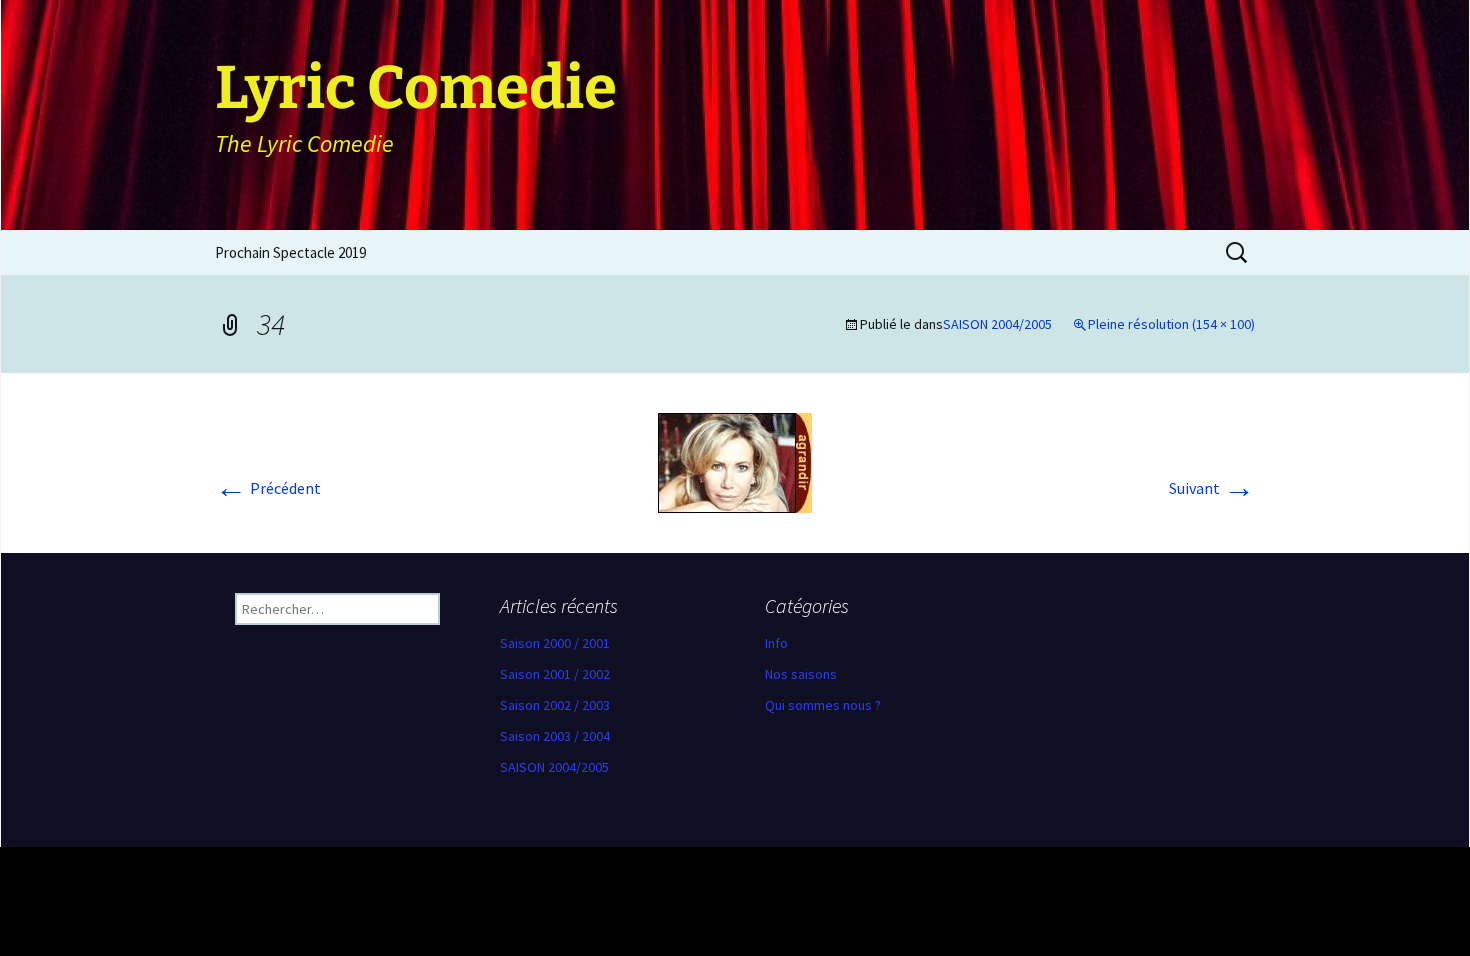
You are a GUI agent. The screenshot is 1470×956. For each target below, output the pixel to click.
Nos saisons (801, 674)
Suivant (1212, 488)
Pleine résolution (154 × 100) (1171, 324)
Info (776, 643)
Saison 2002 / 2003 (555, 705)
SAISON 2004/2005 (997, 324)
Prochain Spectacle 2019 (290, 252)
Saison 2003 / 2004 (555, 736)
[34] (735, 461)
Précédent (268, 488)
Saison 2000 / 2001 (555, 643)
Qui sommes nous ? (823, 705)
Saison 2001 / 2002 (555, 674)
